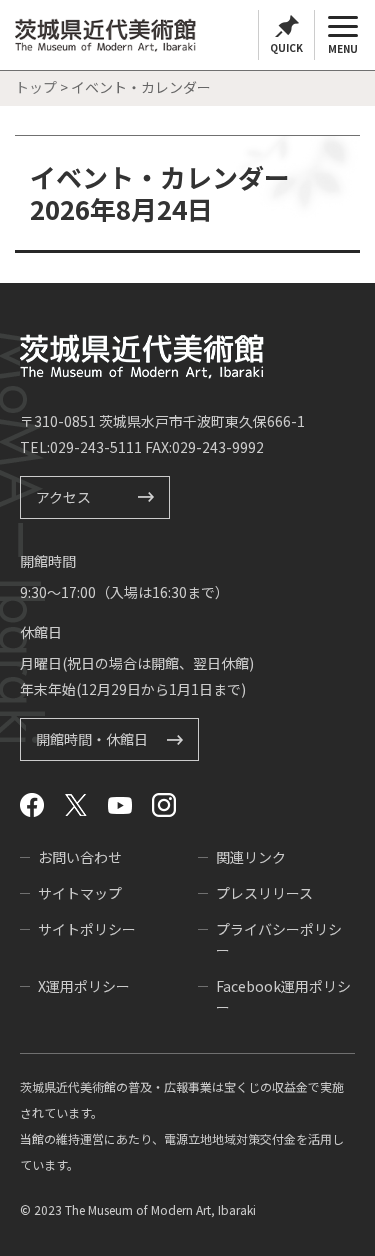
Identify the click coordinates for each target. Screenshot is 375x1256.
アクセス (63, 497)
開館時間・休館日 (92, 740)
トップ (36, 87)
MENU (343, 48)
